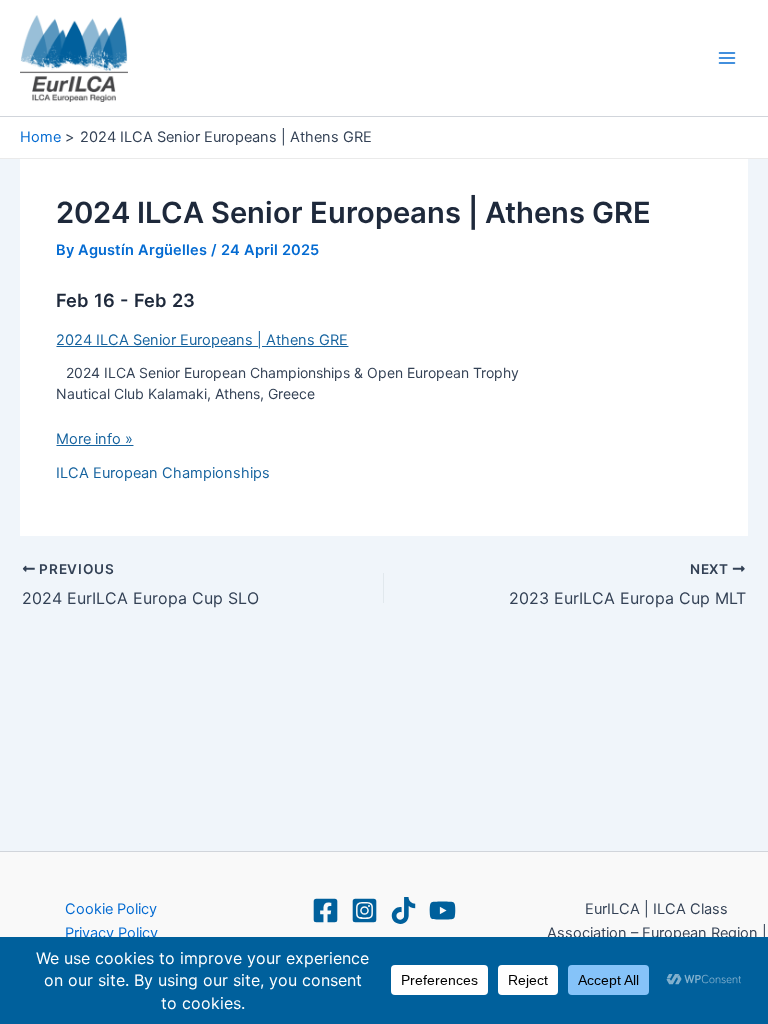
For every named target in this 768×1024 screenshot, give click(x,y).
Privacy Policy (111, 933)
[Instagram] (364, 910)
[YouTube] (442, 910)
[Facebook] (325, 910)
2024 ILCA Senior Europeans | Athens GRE (202, 340)
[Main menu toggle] (727, 58)
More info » (94, 439)
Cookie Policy (111, 909)
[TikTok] (403, 910)
